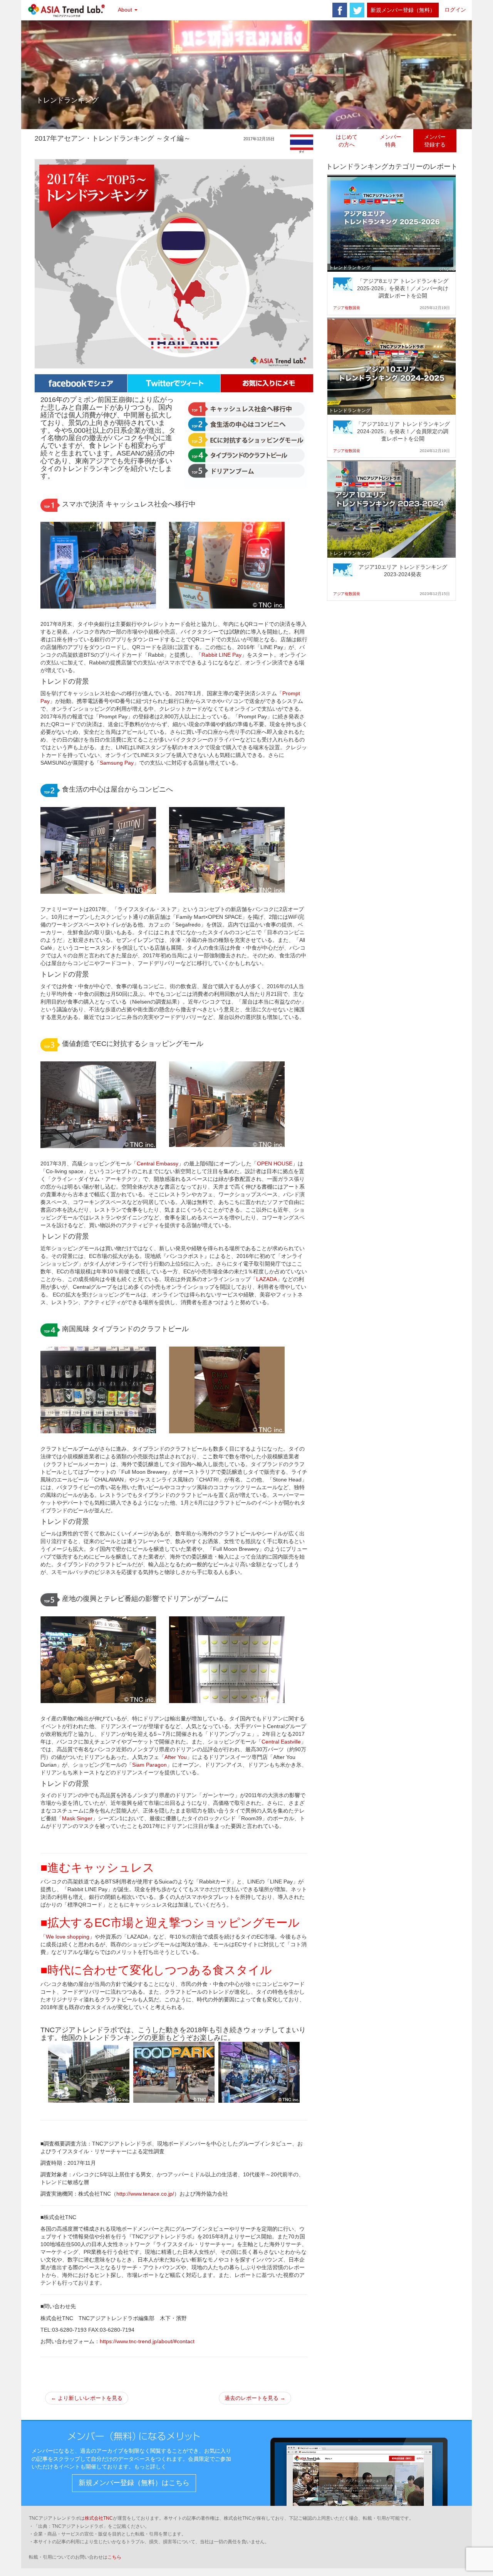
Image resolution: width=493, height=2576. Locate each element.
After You (176, 1757)
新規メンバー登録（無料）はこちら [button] (134, 2483)
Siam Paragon (149, 1765)
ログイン (455, 10)
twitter (357, 10)
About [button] (126, 10)
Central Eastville (281, 1742)
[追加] (267, 383)
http (121, 2194)
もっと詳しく (150, 2467)
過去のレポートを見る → (255, 2398)
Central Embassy (158, 1164)
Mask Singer (77, 1818)
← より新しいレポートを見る (87, 2398)
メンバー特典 (391, 141)
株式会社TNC (99, 2518)
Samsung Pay (117, 763)
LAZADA (267, 1279)
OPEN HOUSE (275, 1164)
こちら (114, 2557)
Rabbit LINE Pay (221, 655)
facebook (340, 10)
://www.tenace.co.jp (149, 2194)
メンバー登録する (435, 141)
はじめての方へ (347, 141)
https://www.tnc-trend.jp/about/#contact (147, 2341)
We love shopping (68, 1937)
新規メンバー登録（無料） (403, 10)
